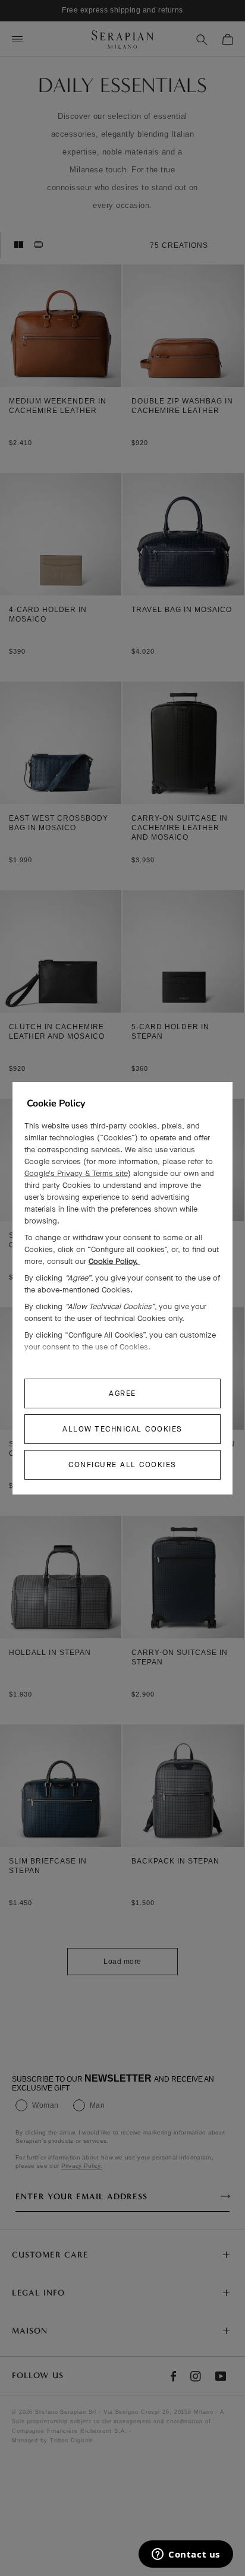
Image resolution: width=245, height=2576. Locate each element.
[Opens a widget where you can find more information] (186, 2555)
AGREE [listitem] (122, 1393)
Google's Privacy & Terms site (76, 1173)
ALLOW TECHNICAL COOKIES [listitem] (122, 1429)
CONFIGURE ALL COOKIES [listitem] (122, 1464)
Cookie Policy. (114, 1261)
